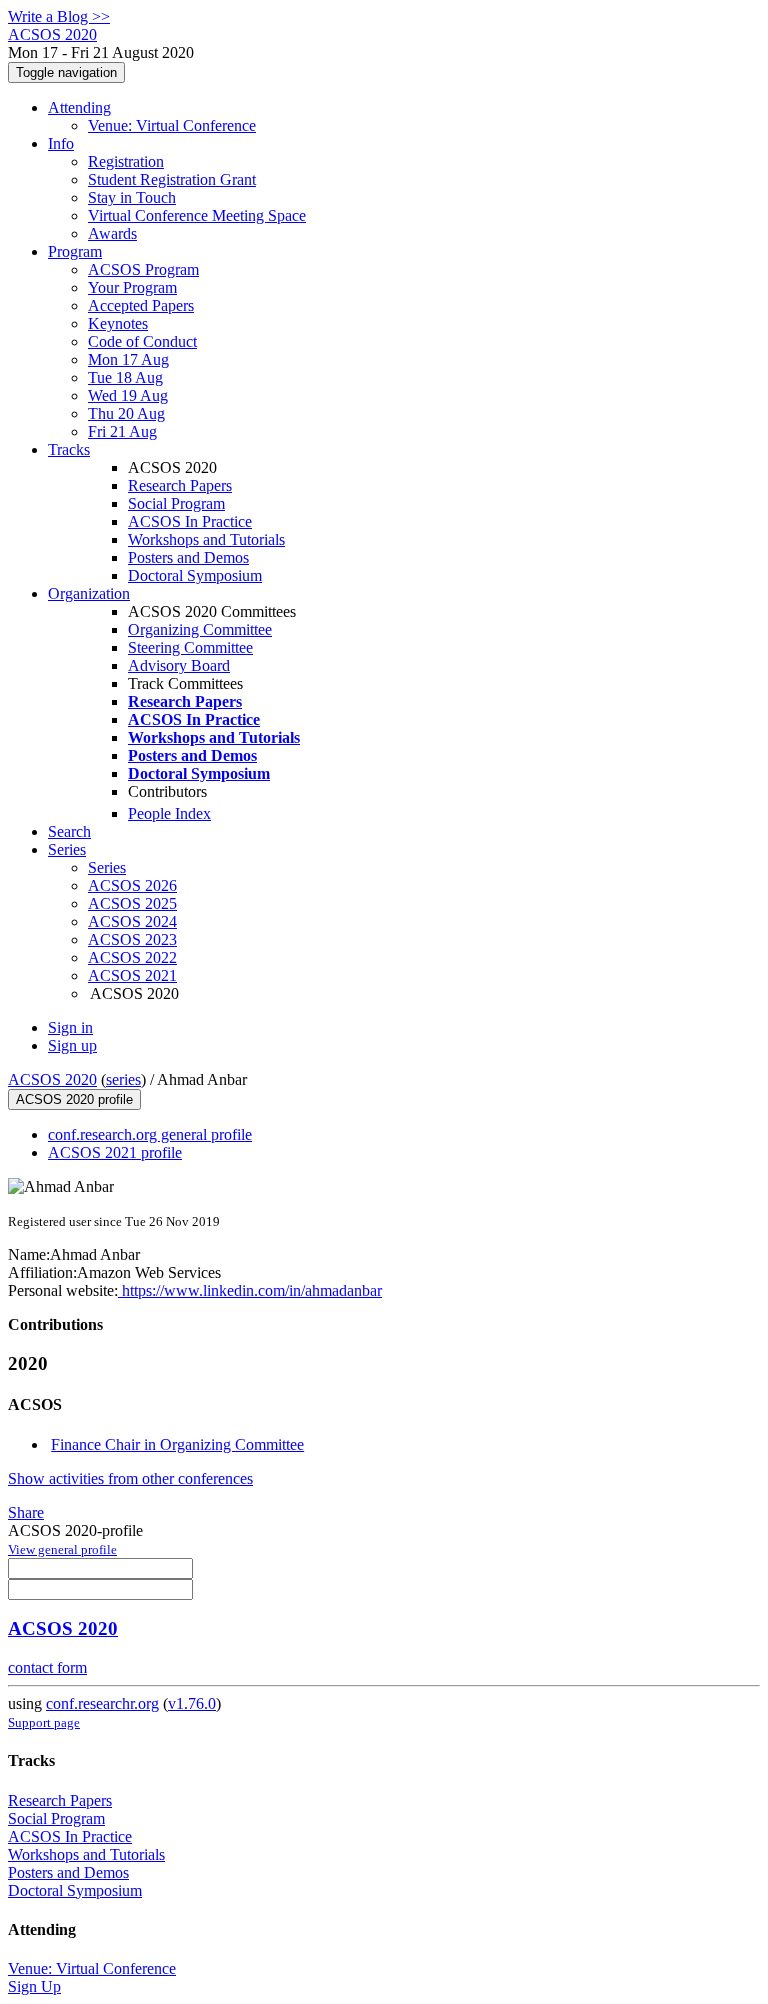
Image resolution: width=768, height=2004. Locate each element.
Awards (112, 233)
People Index (169, 813)
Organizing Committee (200, 629)
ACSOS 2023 (132, 939)
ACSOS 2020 (52, 1079)
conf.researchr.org (102, 1703)
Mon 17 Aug (128, 359)
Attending (79, 107)
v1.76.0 (192, 1703)
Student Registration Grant (172, 179)
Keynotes (118, 323)
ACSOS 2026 (132, 885)
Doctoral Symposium (195, 575)
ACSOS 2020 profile (74, 1099)
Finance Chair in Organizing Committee (177, 1444)
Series (107, 867)
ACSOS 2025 (132, 903)
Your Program (132, 287)
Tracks (69, 449)
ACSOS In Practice (190, 521)
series (123, 1079)
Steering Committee (190, 647)
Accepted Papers (141, 305)
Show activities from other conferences (130, 1478)
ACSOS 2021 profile (115, 1152)
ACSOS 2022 (132, 957)
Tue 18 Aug (125, 377)
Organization (89, 593)
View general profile (62, 1549)
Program (75, 251)
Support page (44, 1722)
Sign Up (34, 1986)
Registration (126, 161)
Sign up (72, 1045)
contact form (47, 1667)
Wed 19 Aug (128, 395)
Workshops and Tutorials (206, 539)
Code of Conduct (142, 341)
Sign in (70, 1027)
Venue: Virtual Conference (172, 125)
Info (61, 143)
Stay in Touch (132, 197)
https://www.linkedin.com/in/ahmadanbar (250, 1290)
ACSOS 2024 (132, 921)
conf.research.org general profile (150, 1134)
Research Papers (180, 485)
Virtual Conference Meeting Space (197, 215)
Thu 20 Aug (126, 413)
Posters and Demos (188, 557)
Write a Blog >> (59, 16)
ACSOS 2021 (132, 975)
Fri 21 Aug (122, 431)
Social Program (176, 503)
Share (26, 1512)
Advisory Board (179, 665)
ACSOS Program (143, 269)
